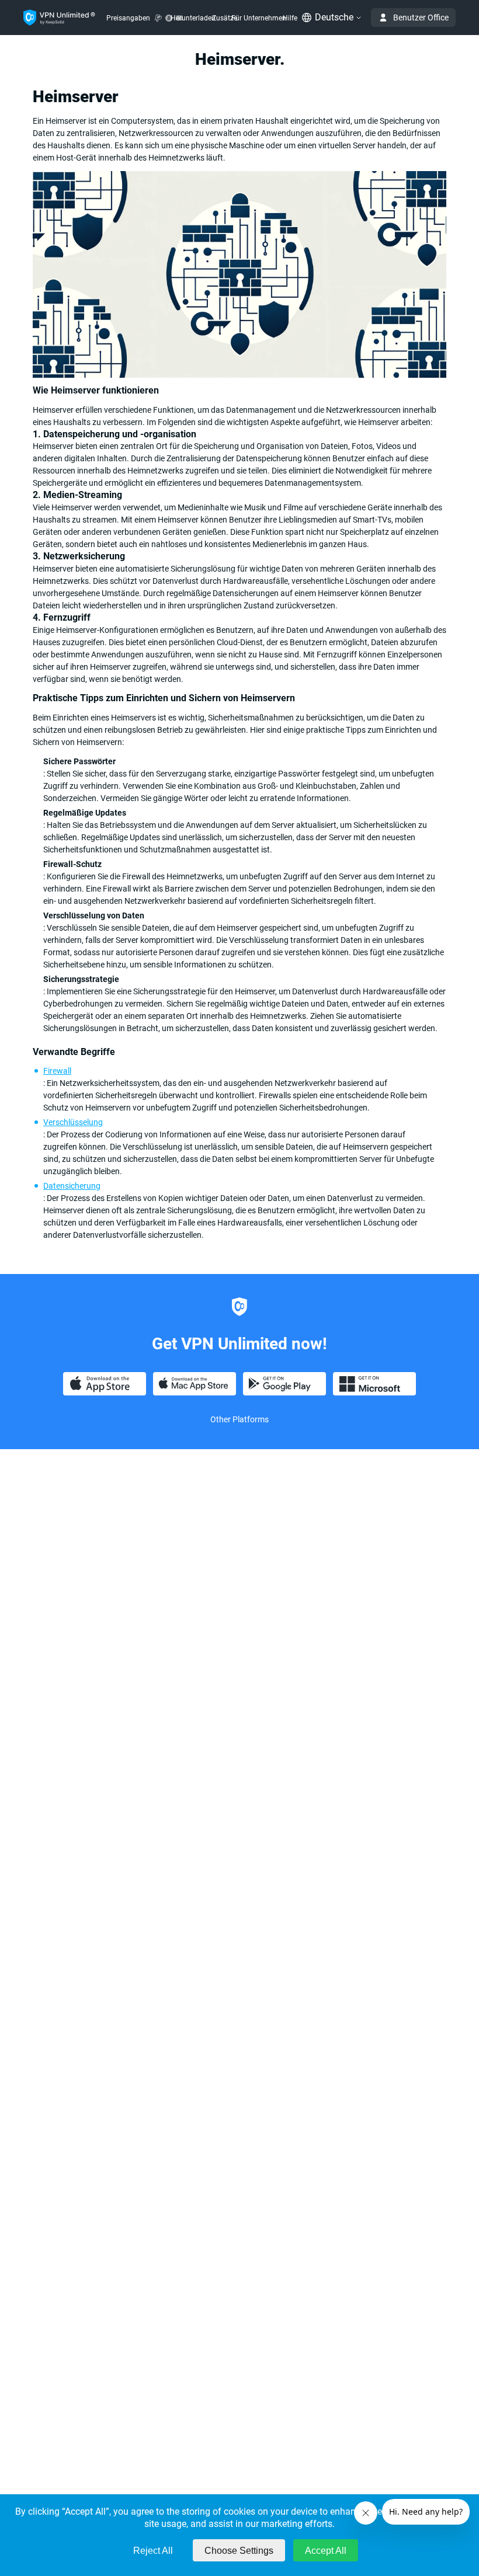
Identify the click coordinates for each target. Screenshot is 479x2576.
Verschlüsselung (73, 1122)
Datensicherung (72, 1186)
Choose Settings (239, 2551)
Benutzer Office (421, 18)
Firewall (57, 1071)
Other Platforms (239, 1419)
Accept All (326, 2551)
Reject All (153, 2551)
